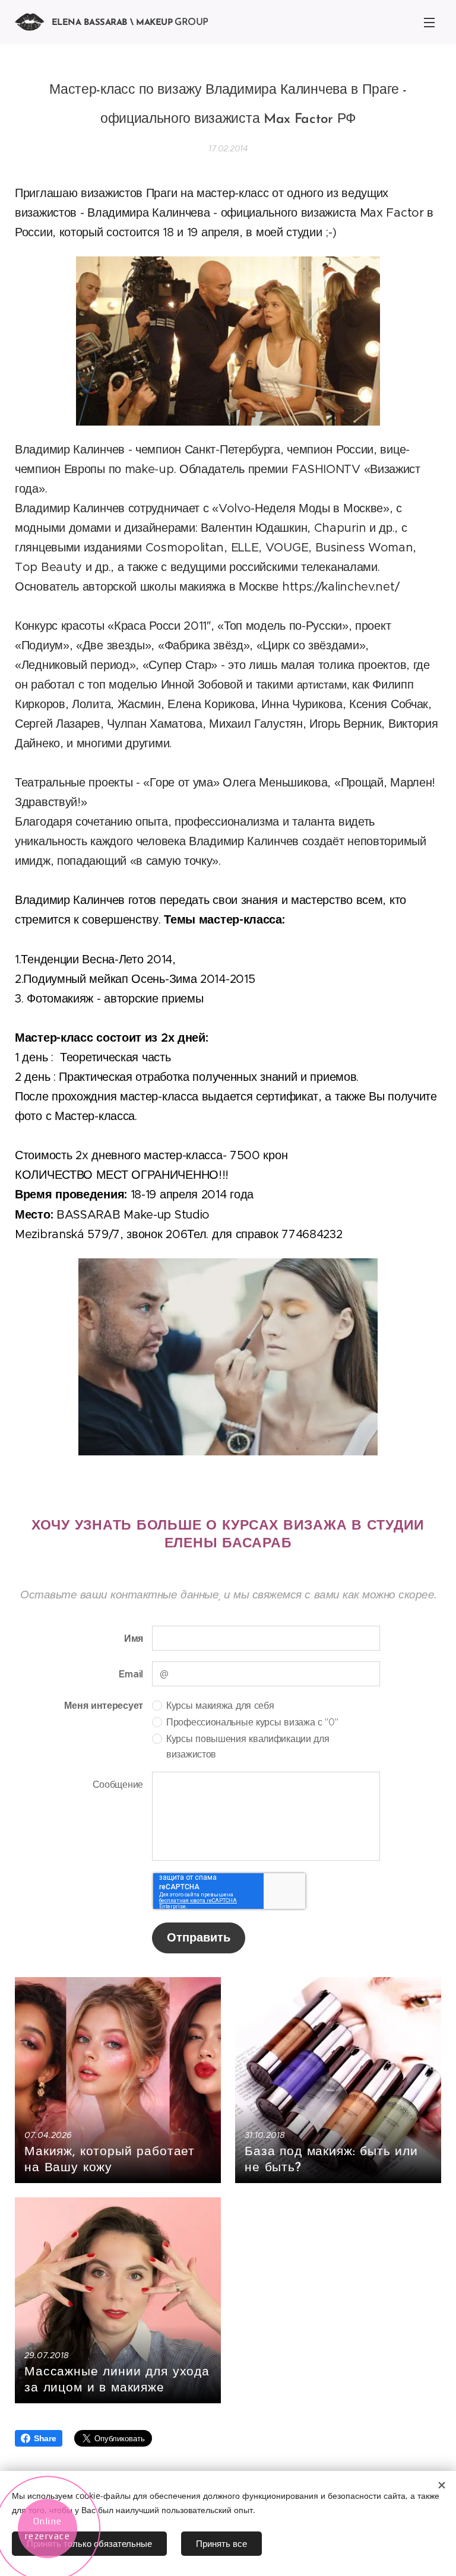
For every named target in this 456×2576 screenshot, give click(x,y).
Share (45, 2438)
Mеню (429, 22)
